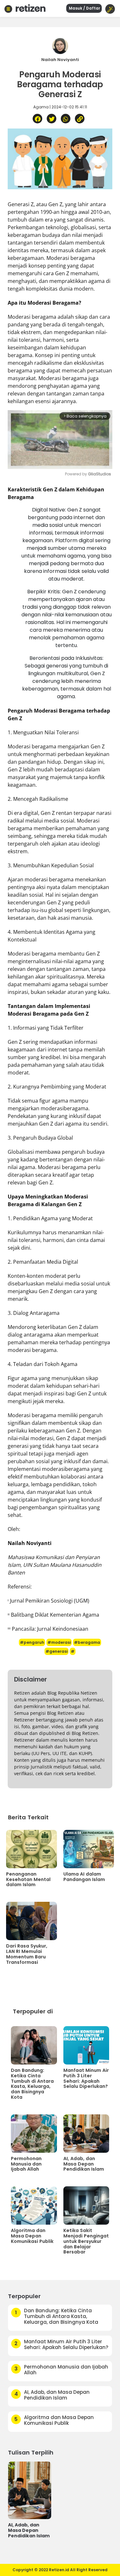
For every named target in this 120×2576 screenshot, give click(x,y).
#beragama (87, 1642)
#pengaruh (32, 1642)
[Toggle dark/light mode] (110, 9)
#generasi (56, 1651)
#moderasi (59, 1642)
